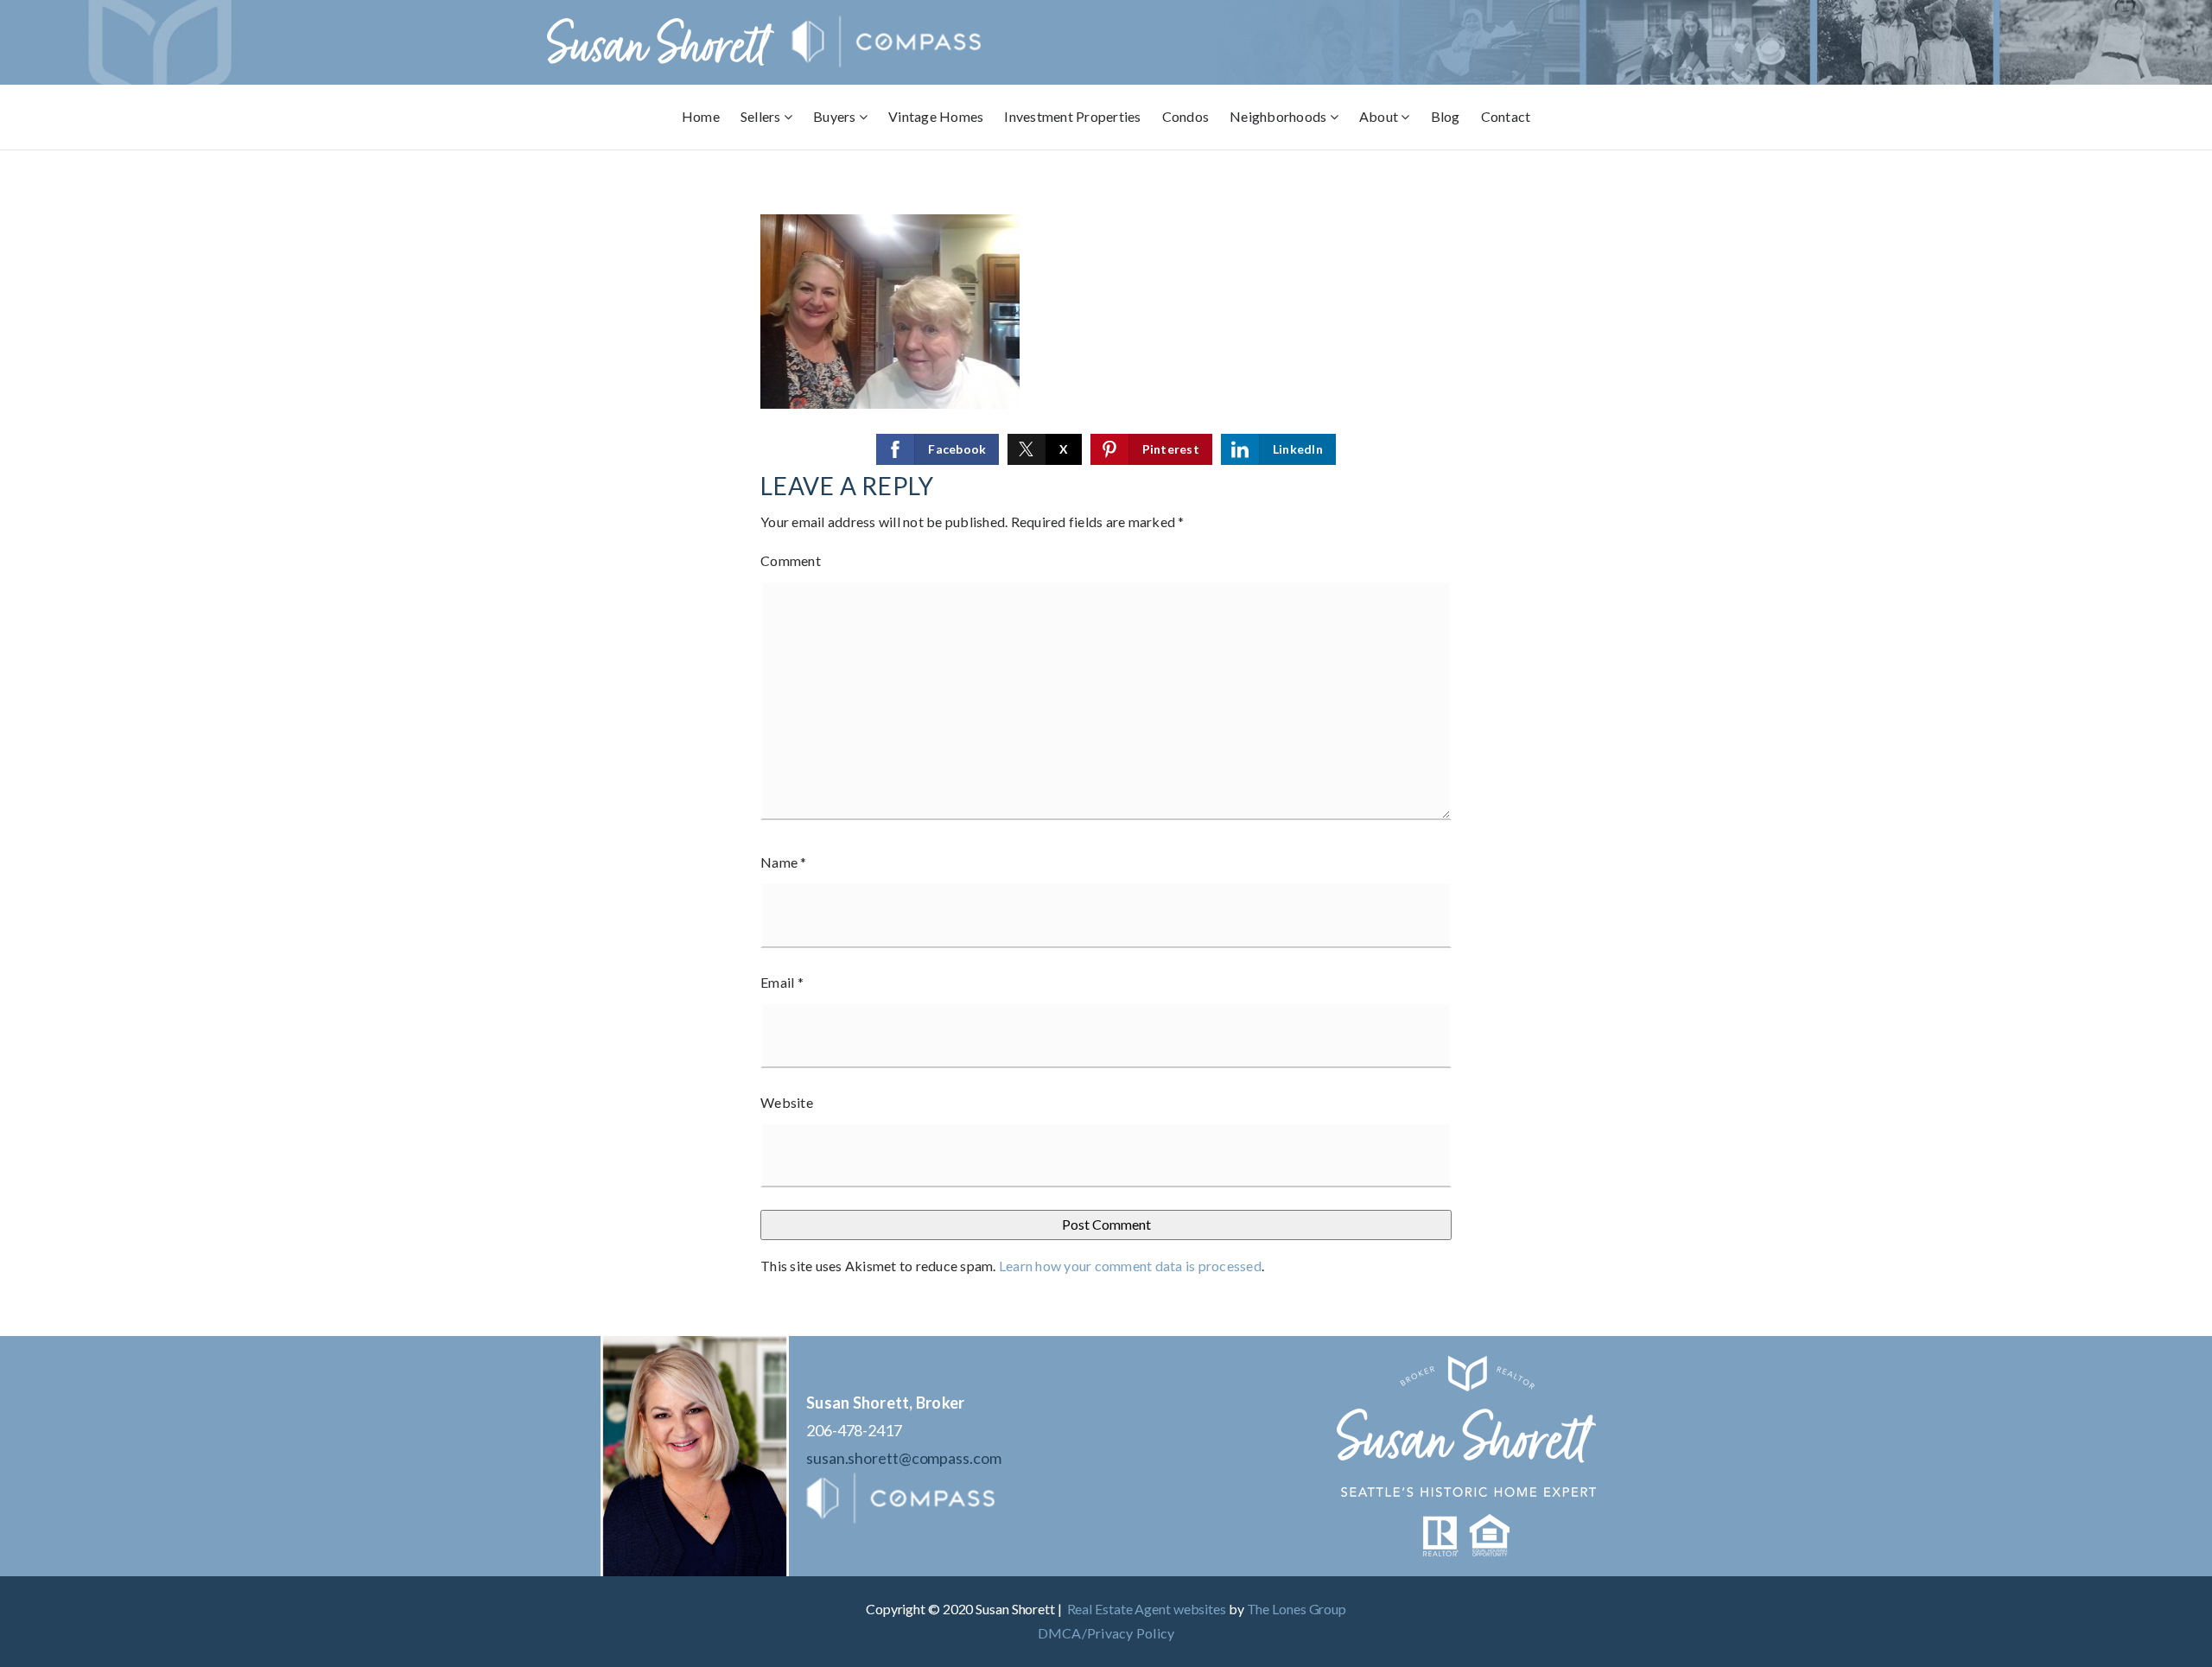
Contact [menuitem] (1506, 116)
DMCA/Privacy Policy (1106, 1633)
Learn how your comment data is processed (1130, 1266)
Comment (791, 560)
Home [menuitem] (701, 116)
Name (784, 862)
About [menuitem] (1380, 116)
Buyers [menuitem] (836, 116)
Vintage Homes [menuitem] (936, 116)
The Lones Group (1297, 1609)
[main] (1106, 743)
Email (782, 982)
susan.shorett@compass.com (904, 1458)
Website (787, 1102)
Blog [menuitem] (1446, 116)
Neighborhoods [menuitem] (1280, 116)
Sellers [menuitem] (762, 116)
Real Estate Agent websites (1147, 1609)
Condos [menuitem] (1186, 116)
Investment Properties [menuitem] (1072, 116)
